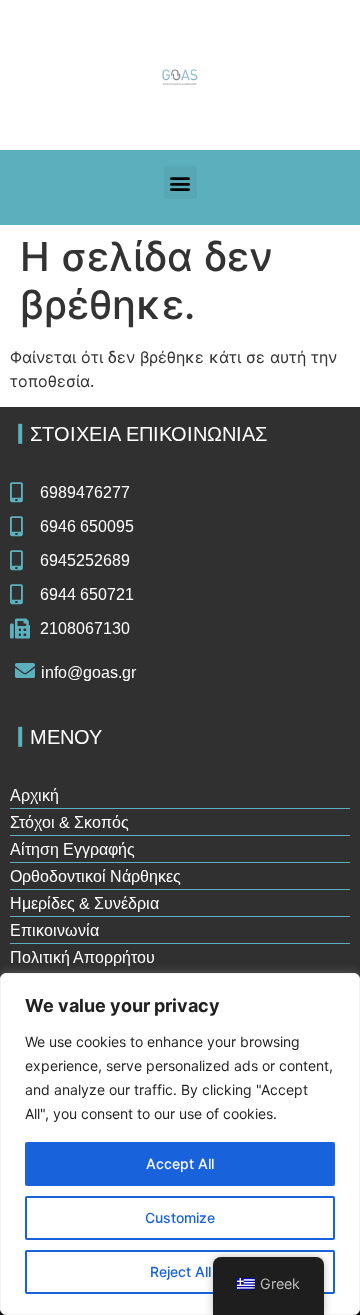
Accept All (180, 1163)
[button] (180, 182)
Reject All (180, 1271)
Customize (180, 1217)
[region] (180, 1144)
